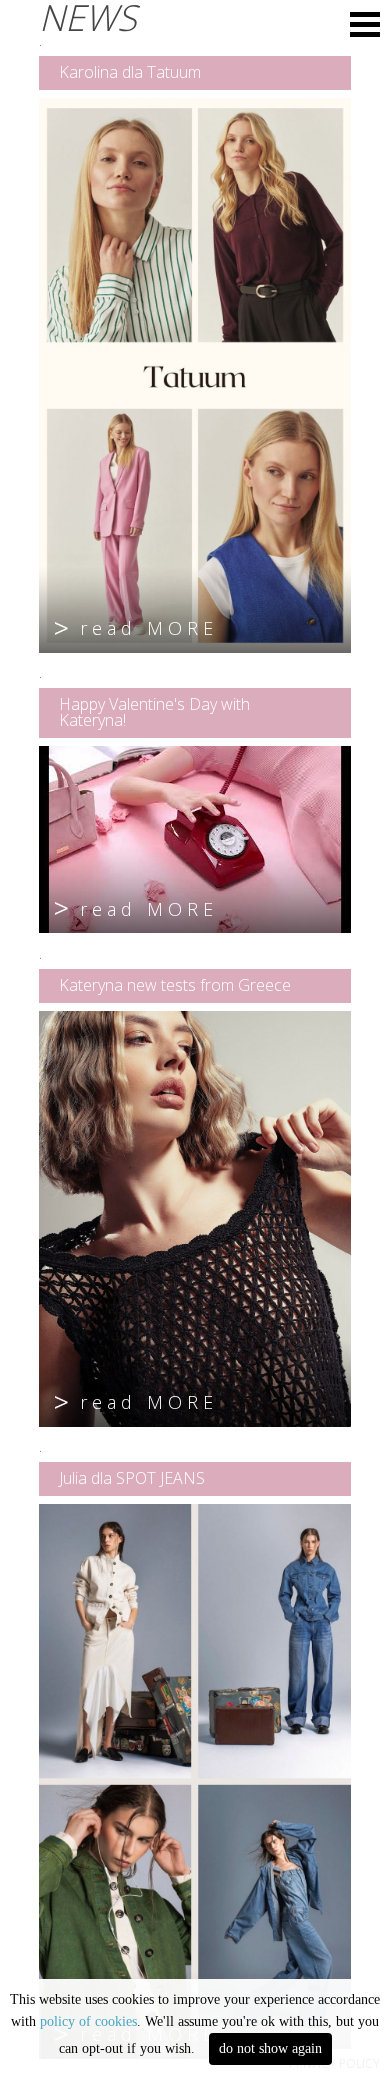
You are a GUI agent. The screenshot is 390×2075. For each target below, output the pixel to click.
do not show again (270, 2048)
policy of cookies (88, 2021)
